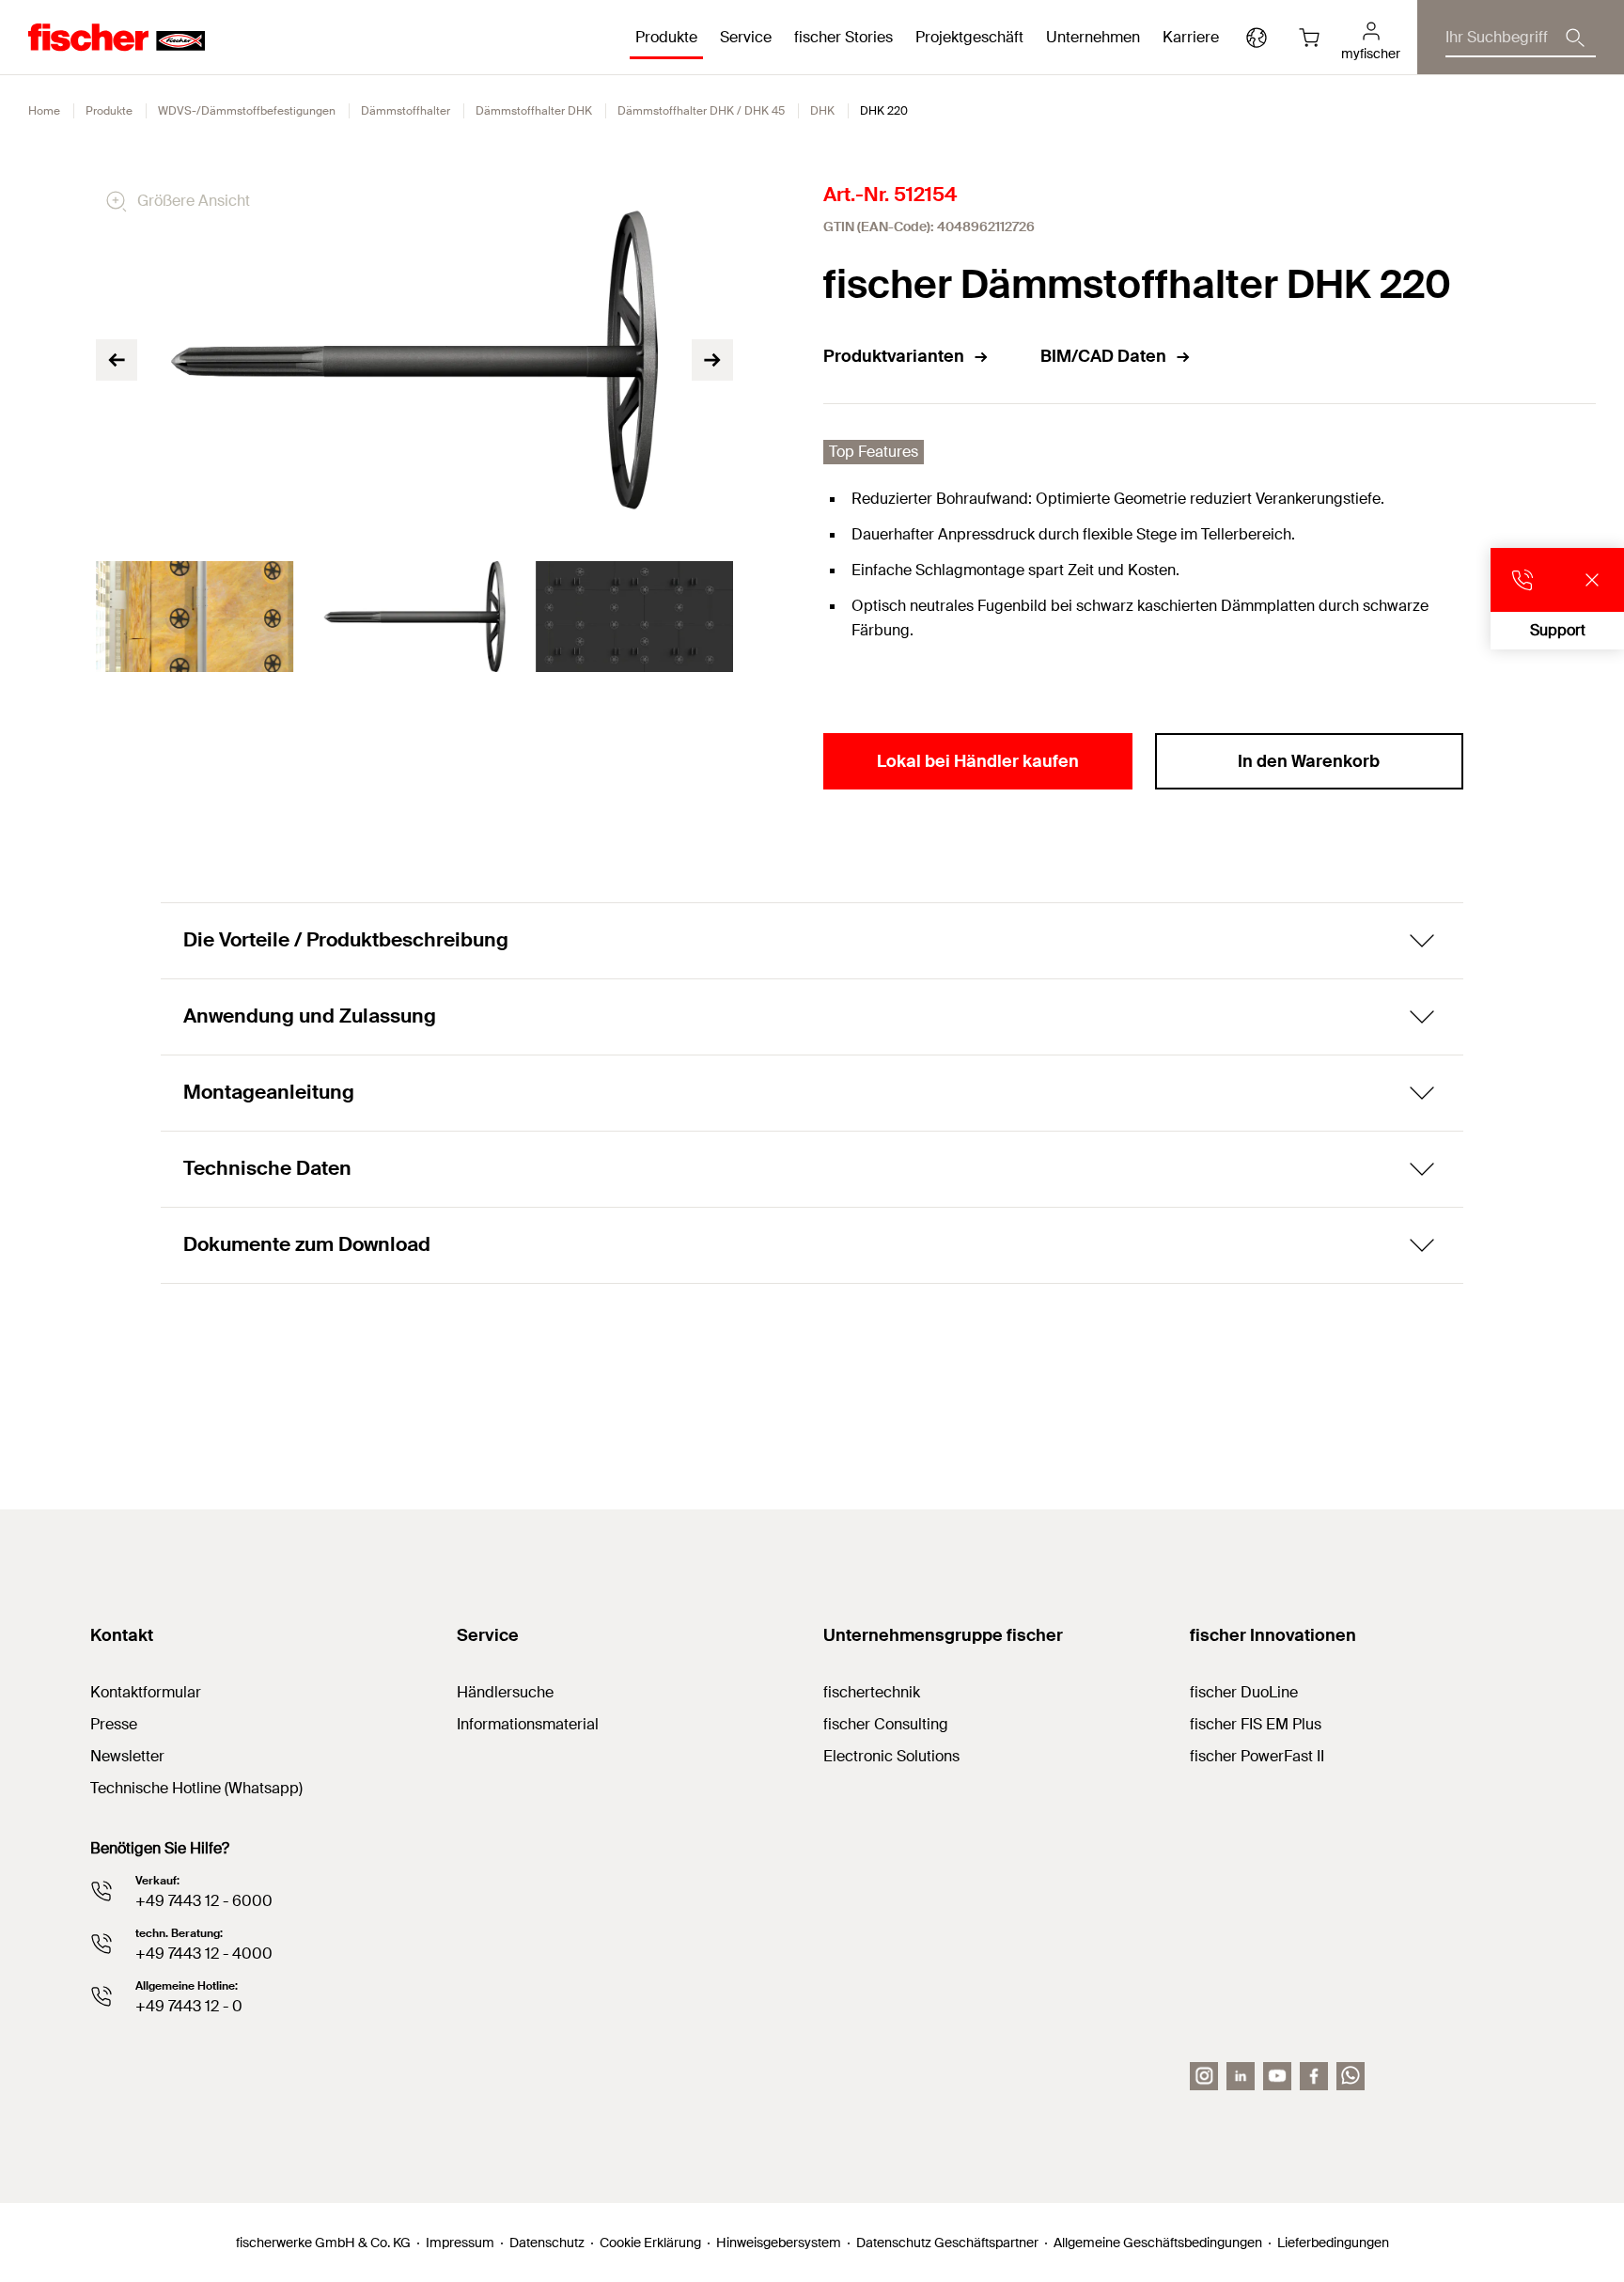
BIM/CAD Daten (1103, 356)
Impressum (460, 2243)
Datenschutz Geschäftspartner (947, 2243)
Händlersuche (505, 1692)
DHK (822, 111)
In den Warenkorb (1309, 761)
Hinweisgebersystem (779, 2243)
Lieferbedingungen (1333, 2243)
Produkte (109, 111)
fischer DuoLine (1244, 1692)
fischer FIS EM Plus (1256, 1724)
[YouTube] (1277, 2076)
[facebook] (1314, 2076)
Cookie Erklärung (650, 2243)
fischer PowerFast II (1257, 1756)
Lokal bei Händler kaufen (978, 761)
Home (44, 111)
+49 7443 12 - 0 (189, 2006)
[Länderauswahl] (1257, 38)
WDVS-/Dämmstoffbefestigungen (247, 111)
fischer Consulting (886, 1724)
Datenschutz (547, 2243)
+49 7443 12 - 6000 (204, 1901)
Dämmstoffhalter (406, 111)
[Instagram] (1204, 2076)
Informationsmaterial (528, 1724)
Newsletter (127, 1756)
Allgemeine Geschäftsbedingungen (1158, 2243)
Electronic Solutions (891, 1756)
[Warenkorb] (1309, 38)
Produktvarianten (894, 356)
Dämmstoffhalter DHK (534, 111)
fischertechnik (872, 1692)
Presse (114, 1724)
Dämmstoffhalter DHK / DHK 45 (701, 111)
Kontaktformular (146, 1692)
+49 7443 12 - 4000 (204, 1954)
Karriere (1191, 37)
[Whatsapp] (1351, 2076)
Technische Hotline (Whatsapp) (196, 1788)
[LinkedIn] (1241, 2076)
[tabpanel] (195, 617)
